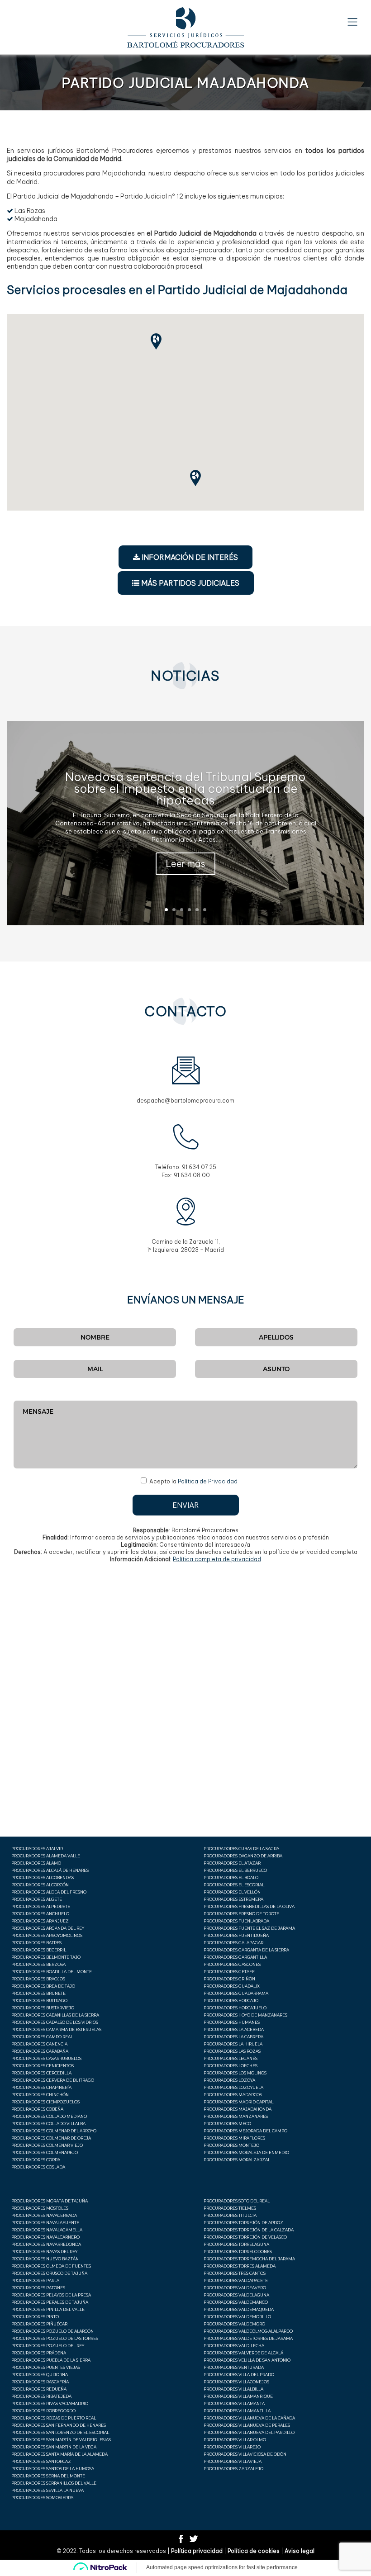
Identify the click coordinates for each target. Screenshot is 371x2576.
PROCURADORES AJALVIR (37, 1849)
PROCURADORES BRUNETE (38, 1993)
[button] (200, 480)
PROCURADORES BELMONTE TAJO (46, 1957)
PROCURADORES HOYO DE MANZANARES (245, 2015)
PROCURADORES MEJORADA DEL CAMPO (245, 2131)
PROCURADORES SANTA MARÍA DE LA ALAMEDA (59, 2454)
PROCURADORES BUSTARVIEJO (43, 2008)
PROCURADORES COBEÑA (37, 2109)
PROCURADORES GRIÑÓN (229, 1979)
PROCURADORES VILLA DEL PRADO (239, 2375)
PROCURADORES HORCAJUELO (235, 2008)
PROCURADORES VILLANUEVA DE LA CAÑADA (249, 2418)
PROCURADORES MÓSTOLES (40, 2208)
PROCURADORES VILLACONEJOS (236, 2382)
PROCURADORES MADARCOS (233, 2095)
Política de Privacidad (208, 1481)
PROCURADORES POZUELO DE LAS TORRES (55, 2338)
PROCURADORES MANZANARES (236, 2116)
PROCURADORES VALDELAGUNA (236, 2295)
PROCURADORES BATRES (36, 1943)
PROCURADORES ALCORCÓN (40, 1885)
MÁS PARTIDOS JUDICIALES (189, 583)
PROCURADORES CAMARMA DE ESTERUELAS (56, 2029)
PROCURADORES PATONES (38, 2288)
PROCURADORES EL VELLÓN (232, 1892)
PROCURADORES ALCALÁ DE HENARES (50, 1870)
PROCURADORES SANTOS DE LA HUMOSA (53, 2469)
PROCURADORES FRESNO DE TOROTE (241, 1914)
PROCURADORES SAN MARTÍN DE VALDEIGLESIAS (61, 2440)
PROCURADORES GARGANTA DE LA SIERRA (246, 1950)
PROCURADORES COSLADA (38, 2167)
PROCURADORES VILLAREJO (232, 2447)
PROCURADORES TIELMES (230, 2208)
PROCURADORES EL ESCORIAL (234, 1885)
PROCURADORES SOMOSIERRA (42, 2498)
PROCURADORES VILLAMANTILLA (237, 2411)
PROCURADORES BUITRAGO (39, 2001)
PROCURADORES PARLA (35, 2280)
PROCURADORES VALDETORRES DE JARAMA (248, 2338)
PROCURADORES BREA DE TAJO (43, 1986)
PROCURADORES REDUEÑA (39, 2389)
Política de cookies (254, 2551)
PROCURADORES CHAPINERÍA (41, 2087)
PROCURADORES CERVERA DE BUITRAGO (53, 2080)
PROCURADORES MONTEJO (231, 2145)
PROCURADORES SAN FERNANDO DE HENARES (59, 2425)
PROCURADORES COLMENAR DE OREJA (51, 2138)
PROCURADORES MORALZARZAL (237, 2160)
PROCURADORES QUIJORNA (40, 2375)
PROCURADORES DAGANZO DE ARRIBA (243, 1856)
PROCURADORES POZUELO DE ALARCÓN (52, 2331)
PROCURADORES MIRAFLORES (234, 2138)
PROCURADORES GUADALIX (232, 1986)
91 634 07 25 (199, 1167)
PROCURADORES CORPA (36, 2160)
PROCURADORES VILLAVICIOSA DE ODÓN (245, 2454)
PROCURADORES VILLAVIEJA (233, 2461)
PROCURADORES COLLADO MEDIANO (49, 2116)
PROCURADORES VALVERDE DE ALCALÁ (243, 2353)
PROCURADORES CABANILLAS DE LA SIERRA (55, 2015)
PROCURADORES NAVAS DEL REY (44, 2252)
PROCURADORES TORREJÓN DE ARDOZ (243, 2223)
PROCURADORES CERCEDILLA (41, 2073)
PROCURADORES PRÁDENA (39, 2353)
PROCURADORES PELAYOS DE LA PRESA (51, 2295)
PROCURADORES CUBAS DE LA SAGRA (241, 1849)
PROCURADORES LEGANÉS (231, 2058)
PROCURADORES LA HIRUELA (233, 2044)
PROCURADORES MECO (227, 2124)
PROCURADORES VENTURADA (234, 2367)
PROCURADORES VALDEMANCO (236, 2302)
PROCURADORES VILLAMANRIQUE (238, 2396)
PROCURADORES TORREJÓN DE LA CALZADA (249, 2230)
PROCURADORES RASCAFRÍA (40, 2382)
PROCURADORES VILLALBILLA (233, 2389)
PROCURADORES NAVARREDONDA (46, 2244)
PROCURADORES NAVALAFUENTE (45, 2223)
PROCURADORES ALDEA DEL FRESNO (49, 1892)
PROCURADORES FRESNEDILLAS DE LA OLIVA (249, 1906)
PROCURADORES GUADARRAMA (236, 1993)
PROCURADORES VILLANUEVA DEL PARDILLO (249, 2432)
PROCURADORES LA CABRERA (233, 2037)
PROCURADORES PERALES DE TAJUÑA (50, 2302)
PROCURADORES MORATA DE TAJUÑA (50, 2201)
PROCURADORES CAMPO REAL (42, 2037)
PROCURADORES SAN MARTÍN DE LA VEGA (54, 2447)
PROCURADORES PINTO (35, 2317)
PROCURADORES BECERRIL (39, 1950)
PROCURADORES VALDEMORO (234, 2324)
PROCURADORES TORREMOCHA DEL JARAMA (249, 2259)
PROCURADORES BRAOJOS (38, 1979)
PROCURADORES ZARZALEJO (233, 2469)
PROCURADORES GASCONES (232, 1964)
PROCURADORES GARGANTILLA (235, 1957)
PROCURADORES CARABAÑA (40, 2051)
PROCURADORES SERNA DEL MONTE (48, 2476)
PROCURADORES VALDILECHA (234, 2346)
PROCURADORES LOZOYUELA (233, 2087)
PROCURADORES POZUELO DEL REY (48, 2346)
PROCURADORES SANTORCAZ (41, 2461)
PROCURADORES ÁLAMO (36, 1863)
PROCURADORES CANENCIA (39, 2044)
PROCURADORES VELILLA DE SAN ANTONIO (247, 2360)
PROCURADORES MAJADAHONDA (238, 2109)
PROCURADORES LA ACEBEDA (234, 2029)
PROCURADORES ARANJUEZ (40, 1921)
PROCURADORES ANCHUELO (40, 1914)
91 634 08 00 (192, 1175)
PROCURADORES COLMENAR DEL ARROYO (54, 2131)
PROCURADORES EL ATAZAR (232, 1863)
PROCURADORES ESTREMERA (233, 1899)
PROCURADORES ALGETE (37, 1899)
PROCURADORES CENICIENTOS (43, 2066)
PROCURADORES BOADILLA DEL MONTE (52, 1972)
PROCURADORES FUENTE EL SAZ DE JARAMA (249, 1928)
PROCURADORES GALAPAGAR (233, 1943)
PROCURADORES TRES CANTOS (235, 2273)
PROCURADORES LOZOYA (229, 2080)
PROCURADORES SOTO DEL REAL (237, 2201)
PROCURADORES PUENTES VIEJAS (46, 2367)
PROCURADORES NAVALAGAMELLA (47, 2230)
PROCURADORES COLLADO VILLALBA (48, 2124)
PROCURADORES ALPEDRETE (41, 1906)
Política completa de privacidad (217, 1559)
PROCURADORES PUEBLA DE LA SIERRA (51, 2360)
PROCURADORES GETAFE (229, 1972)
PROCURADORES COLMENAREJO (45, 2152)
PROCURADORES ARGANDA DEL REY (48, 1928)
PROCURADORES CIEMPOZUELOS (45, 2102)
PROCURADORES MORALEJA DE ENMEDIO (246, 2152)
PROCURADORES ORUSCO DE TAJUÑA (49, 2273)
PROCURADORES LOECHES (231, 2066)
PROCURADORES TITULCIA (230, 2215)
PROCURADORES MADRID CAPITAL (238, 2102)
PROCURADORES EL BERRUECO (235, 1870)
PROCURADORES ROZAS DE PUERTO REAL (54, 2418)
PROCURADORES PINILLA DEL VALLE (48, 2309)
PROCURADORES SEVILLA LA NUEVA (48, 2490)
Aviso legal (300, 2551)
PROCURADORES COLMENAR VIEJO (47, 2145)
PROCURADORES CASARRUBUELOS (46, 2058)
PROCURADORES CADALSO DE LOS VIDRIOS (55, 2022)
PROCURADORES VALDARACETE (236, 2280)
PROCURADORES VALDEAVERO (235, 2288)
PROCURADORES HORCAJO (231, 2001)
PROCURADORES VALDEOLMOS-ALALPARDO (248, 2331)
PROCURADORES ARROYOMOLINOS (47, 1935)
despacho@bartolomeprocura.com (185, 1101)
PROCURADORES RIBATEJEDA (41, 2396)
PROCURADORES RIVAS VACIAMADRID (50, 2403)
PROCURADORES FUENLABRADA (236, 1921)
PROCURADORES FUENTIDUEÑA (236, 1935)
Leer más (185, 864)
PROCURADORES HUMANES (232, 2022)
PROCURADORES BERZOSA (38, 1964)
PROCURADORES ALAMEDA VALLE (46, 1856)
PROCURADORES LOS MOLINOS (235, 2073)
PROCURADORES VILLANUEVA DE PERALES (247, 2425)
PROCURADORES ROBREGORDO (43, 2411)
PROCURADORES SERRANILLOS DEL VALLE (54, 2483)
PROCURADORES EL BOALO (231, 1878)
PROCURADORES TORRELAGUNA (236, 2244)
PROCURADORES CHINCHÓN (40, 2095)
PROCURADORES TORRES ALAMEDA (240, 2266)
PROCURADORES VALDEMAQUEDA (239, 2309)
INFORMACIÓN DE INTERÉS (189, 557)
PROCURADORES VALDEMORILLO (237, 2317)
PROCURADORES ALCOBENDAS (43, 1878)
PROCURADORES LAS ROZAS (232, 2051)
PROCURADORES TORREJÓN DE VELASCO (245, 2237)
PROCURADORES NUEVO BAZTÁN (45, 2259)
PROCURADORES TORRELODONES (238, 2252)
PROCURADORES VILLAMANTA (234, 2403)
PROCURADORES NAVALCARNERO (45, 2237)
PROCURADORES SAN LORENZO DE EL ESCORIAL (60, 2432)
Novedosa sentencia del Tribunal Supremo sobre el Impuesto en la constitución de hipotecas (185, 788)
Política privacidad (197, 2551)
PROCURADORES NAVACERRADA (44, 2215)
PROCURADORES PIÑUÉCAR (39, 2324)
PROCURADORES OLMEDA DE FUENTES (51, 2266)
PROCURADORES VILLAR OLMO (235, 2440)
